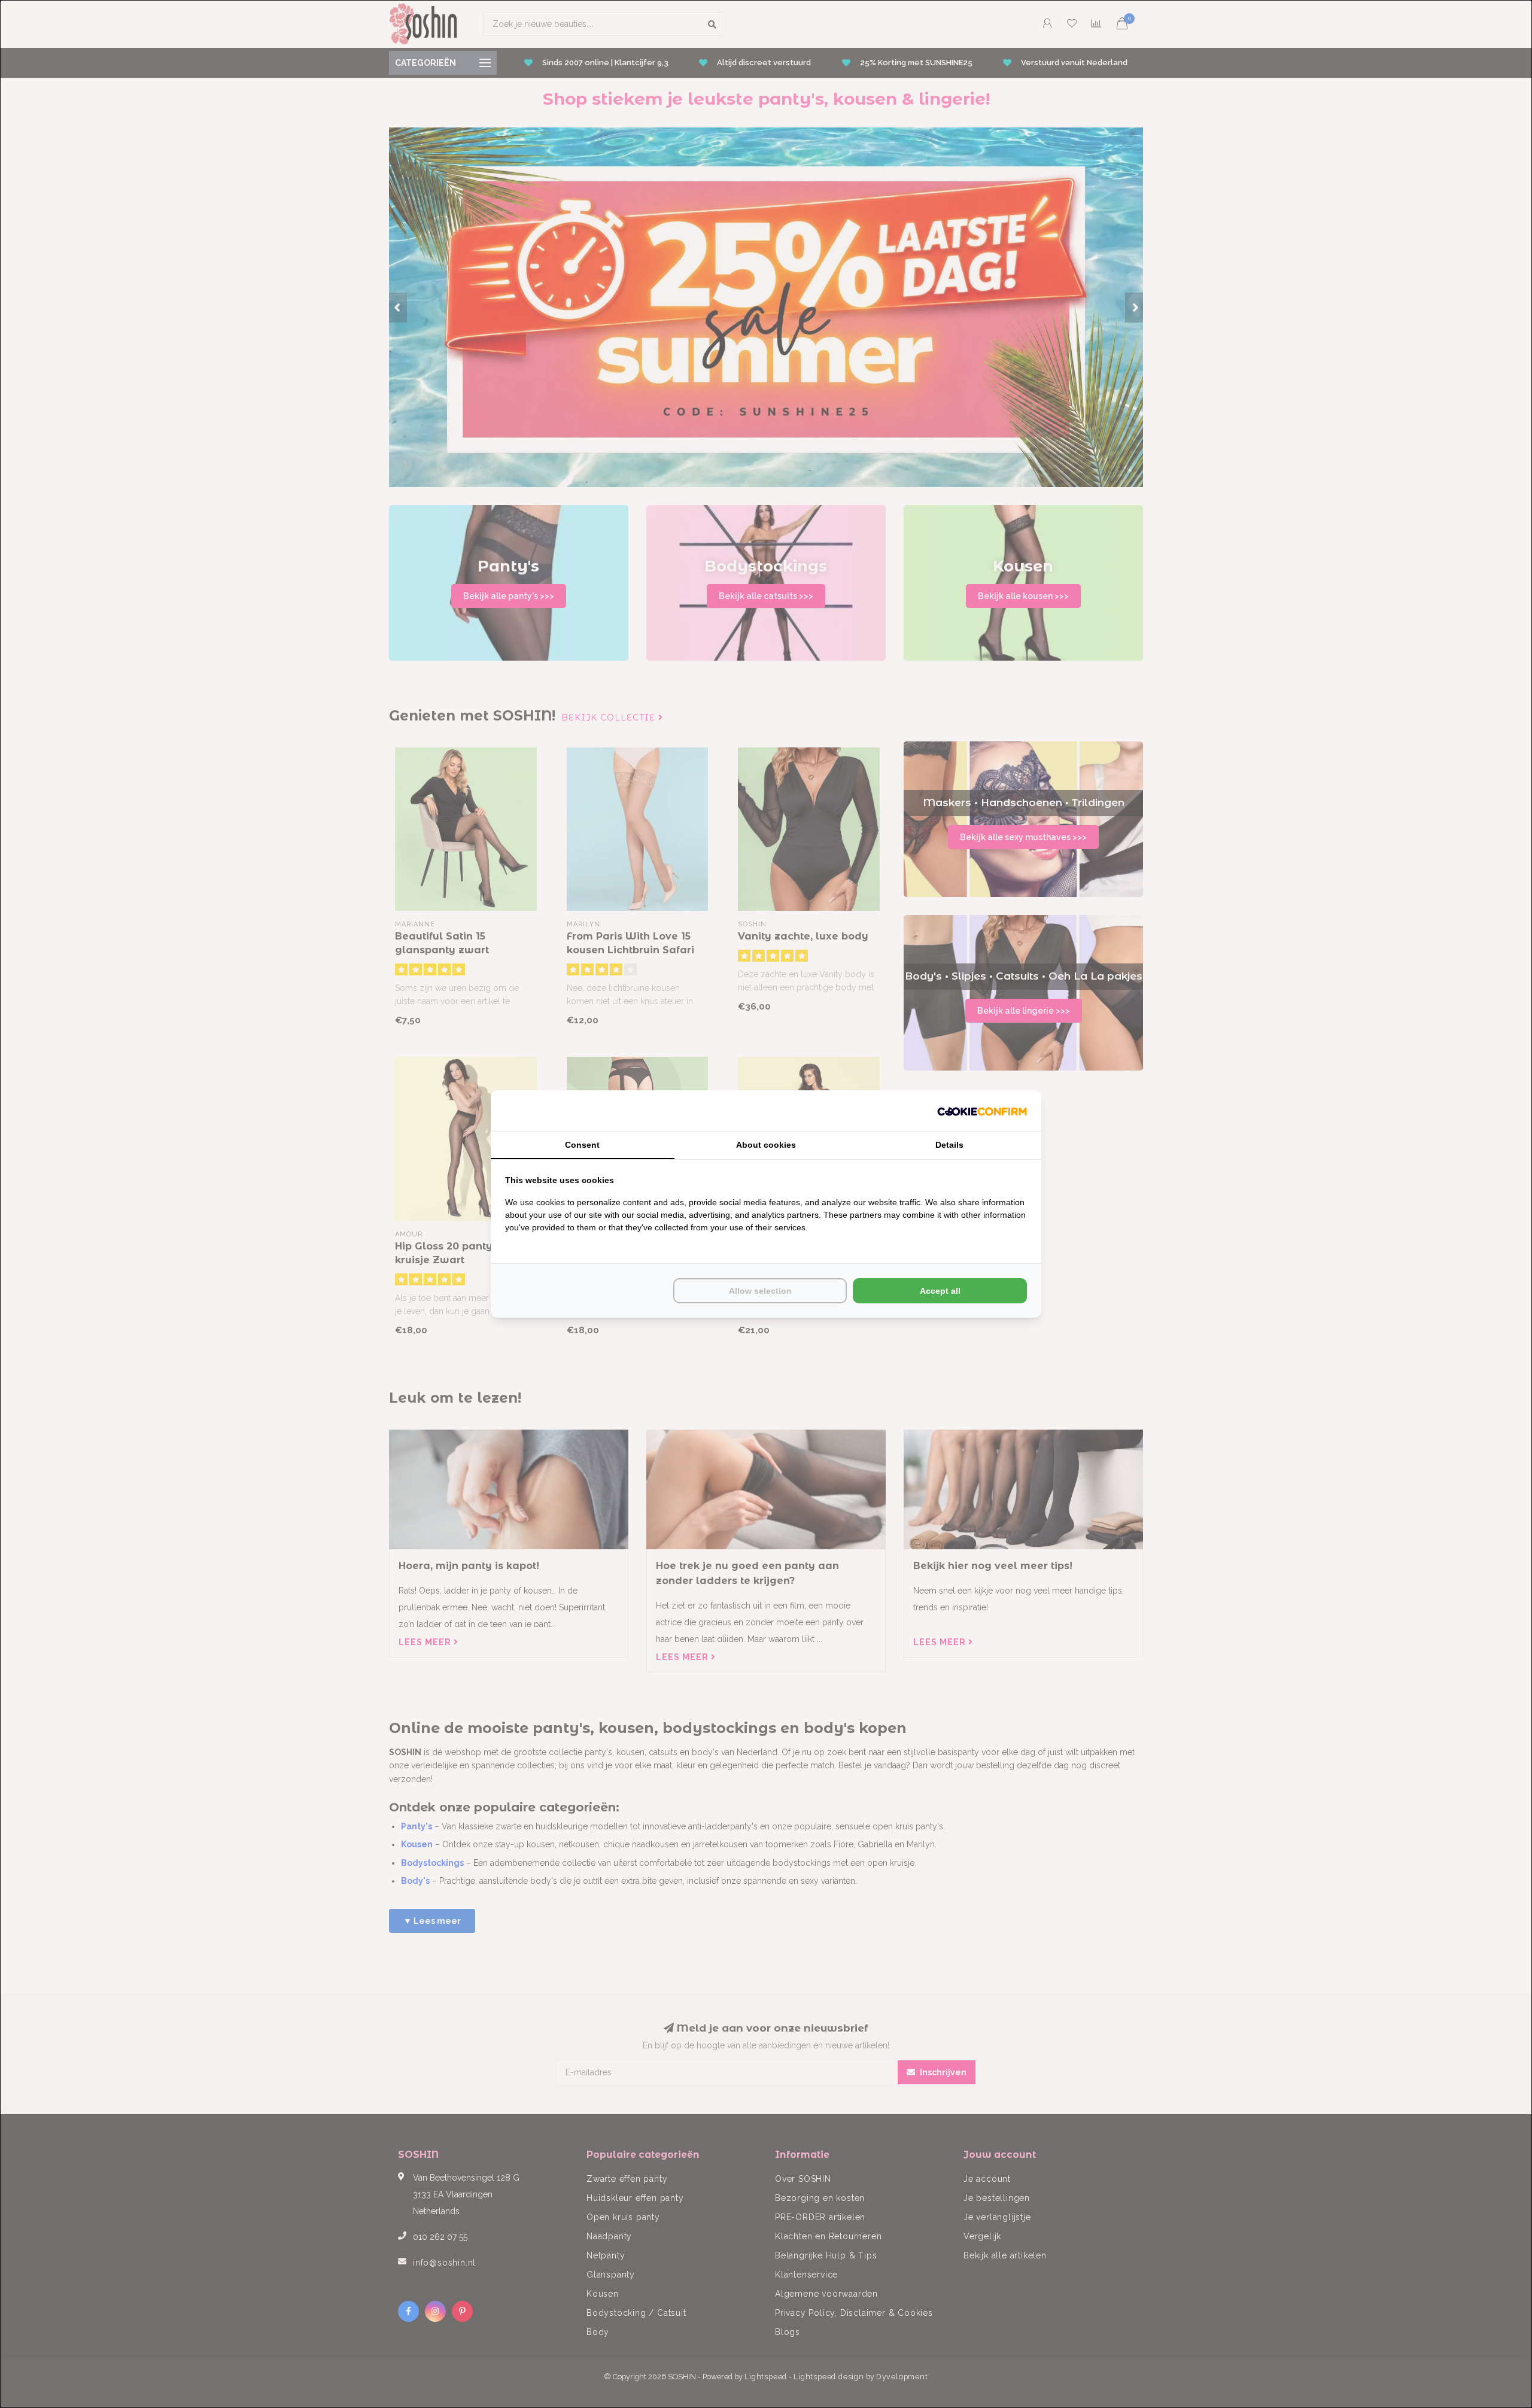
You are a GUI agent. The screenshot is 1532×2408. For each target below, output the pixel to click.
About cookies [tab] (766, 1145)
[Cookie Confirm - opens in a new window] (982, 1111)
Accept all (940, 1291)
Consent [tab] (582, 1145)
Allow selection (760, 1291)
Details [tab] (949, 1145)
